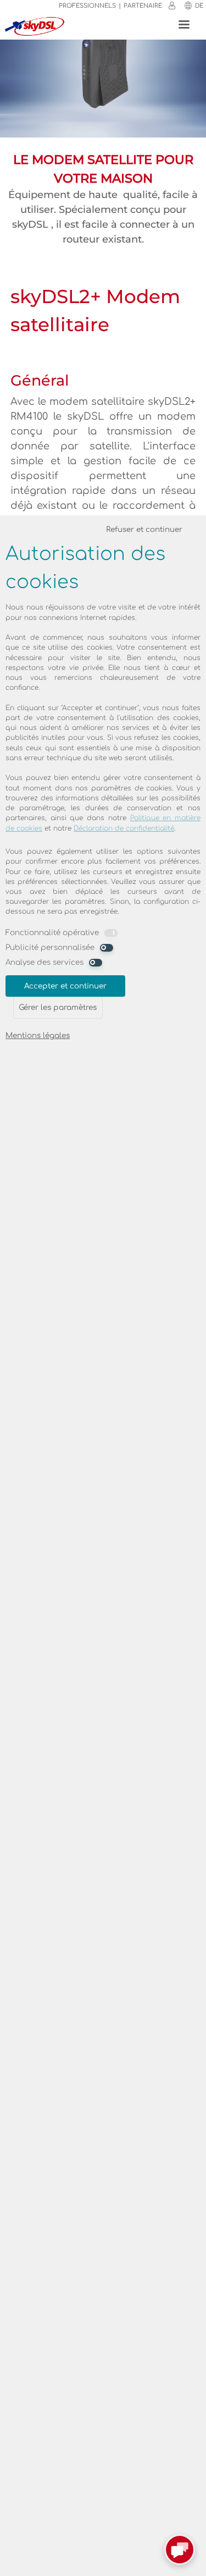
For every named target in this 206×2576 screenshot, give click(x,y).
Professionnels (87, 6)
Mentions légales (38, 1036)
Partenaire (143, 6)
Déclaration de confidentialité (124, 828)
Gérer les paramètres (58, 1007)
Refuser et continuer (144, 529)
